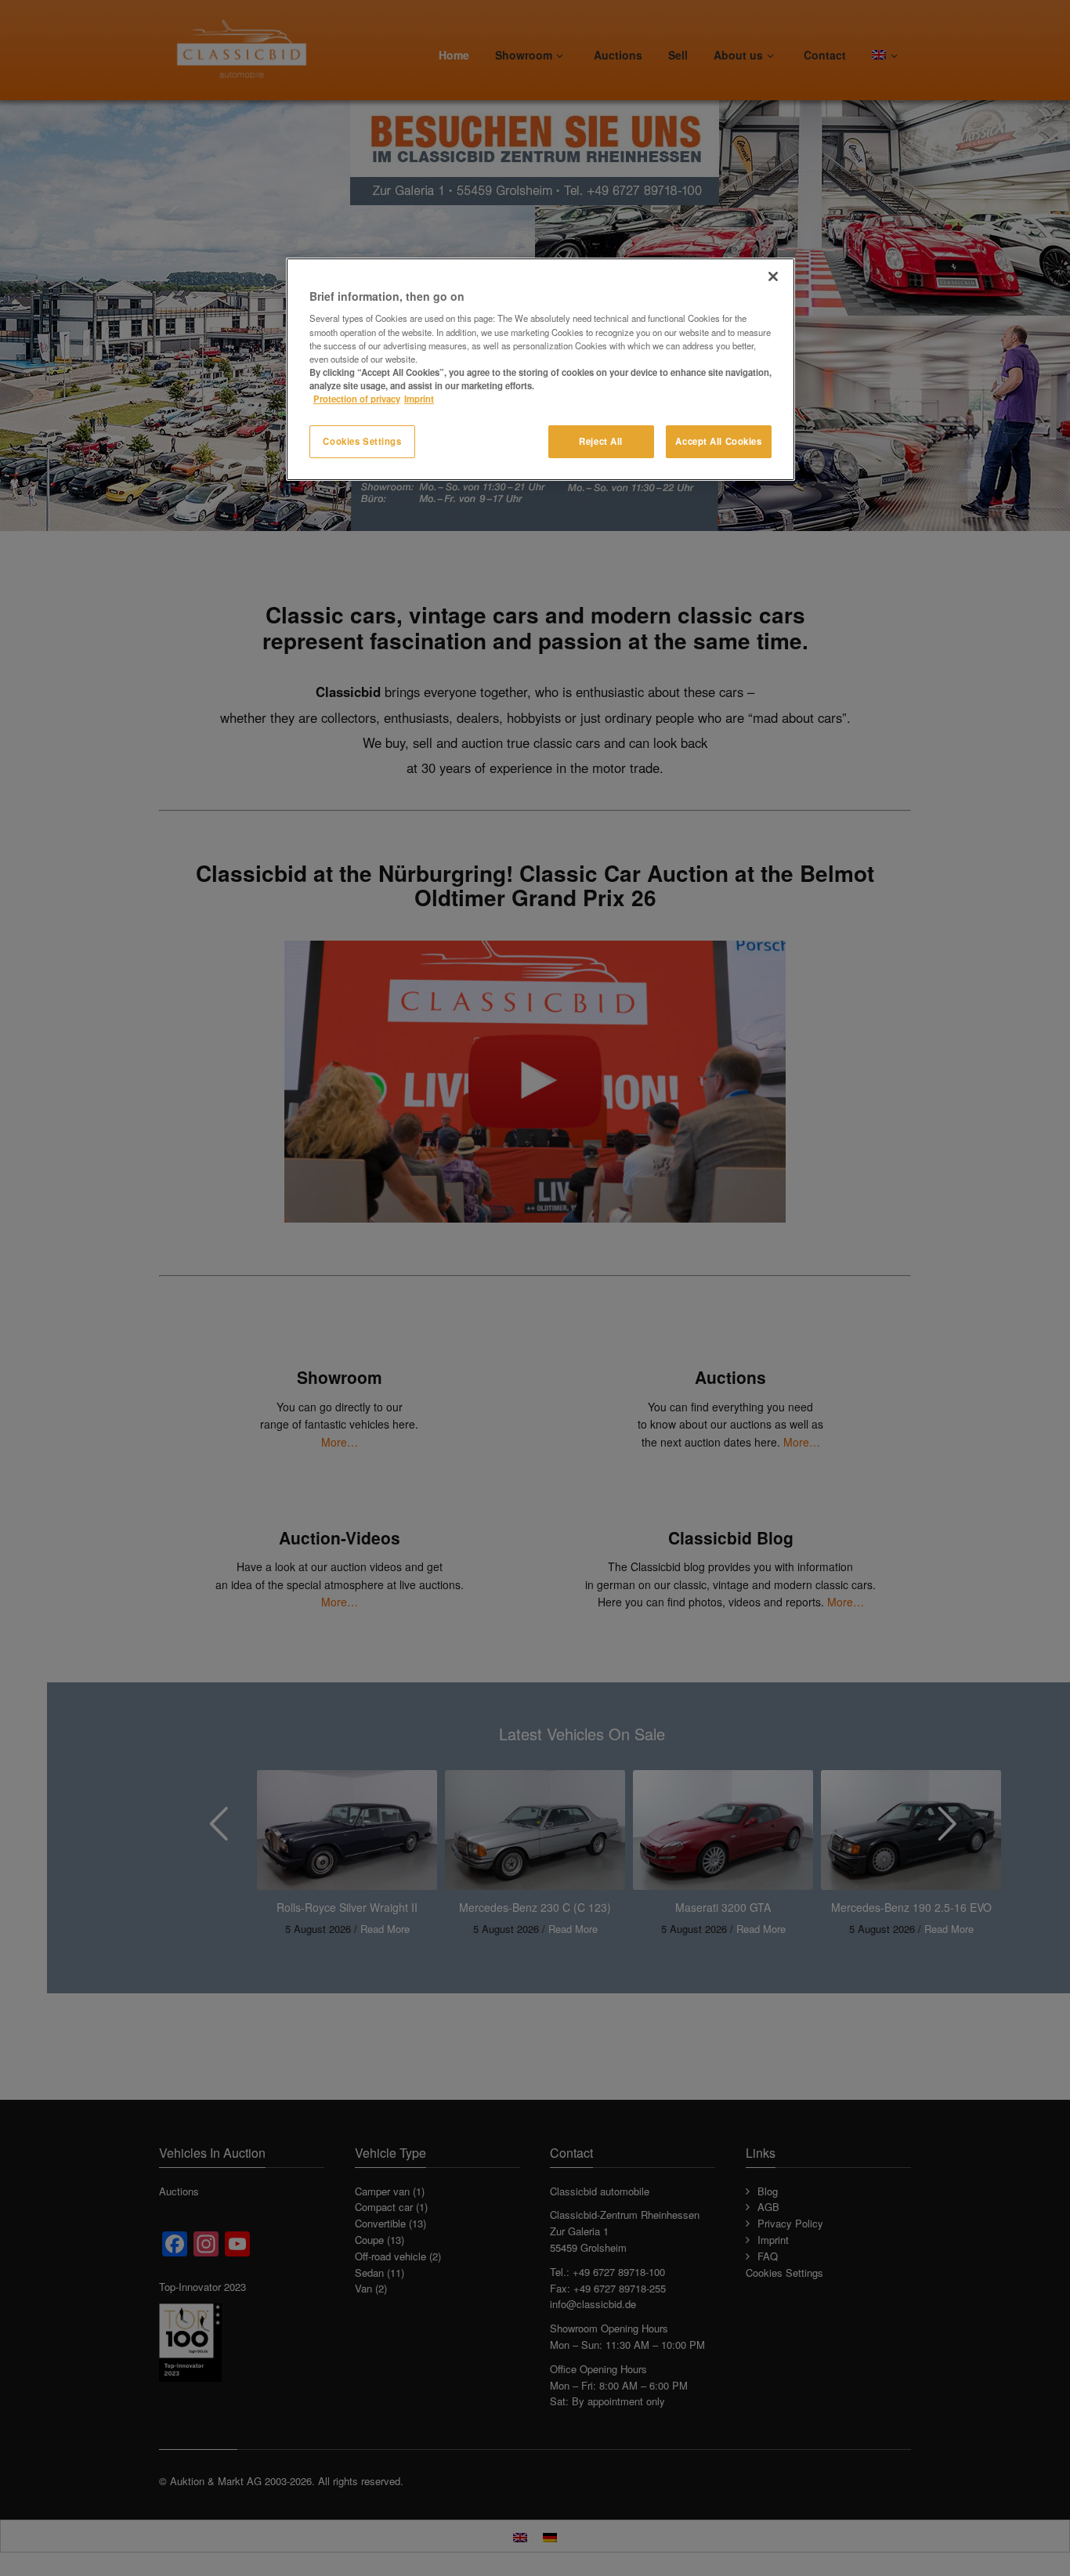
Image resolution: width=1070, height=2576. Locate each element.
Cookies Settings (362, 441)
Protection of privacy (357, 399)
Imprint (419, 399)
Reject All (601, 441)
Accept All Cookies (718, 441)
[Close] (773, 276)
